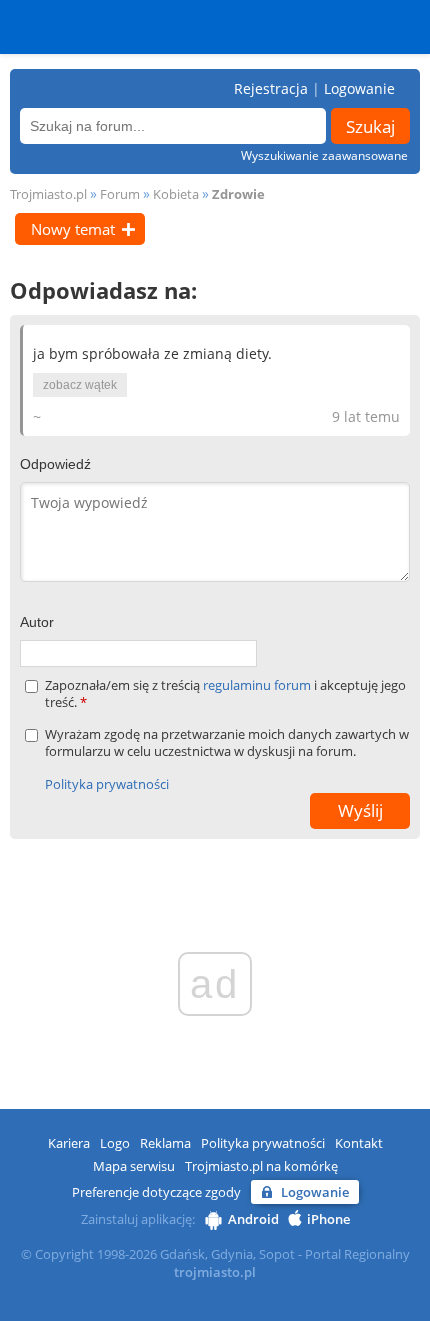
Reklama (165, 1143)
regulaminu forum (258, 685)
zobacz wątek (80, 385)
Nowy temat (73, 229)
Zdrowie (238, 194)
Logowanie (359, 88)
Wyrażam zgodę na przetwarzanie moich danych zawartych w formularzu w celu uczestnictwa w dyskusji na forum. (227, 743)
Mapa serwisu (134, 1166)
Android (253, 1219)
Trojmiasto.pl (48, 194)
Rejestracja (271, 88)
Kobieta (176, 194)
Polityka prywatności (107, 784)
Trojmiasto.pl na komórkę (261, 1166)
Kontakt (359, 1143)
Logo (115, 1143)
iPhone (328, 1219)
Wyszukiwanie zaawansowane (324, 155)
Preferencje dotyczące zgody (156, 1192)
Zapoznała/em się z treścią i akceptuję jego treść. (225, 694)
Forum (120, 194)
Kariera (69, 1143)
